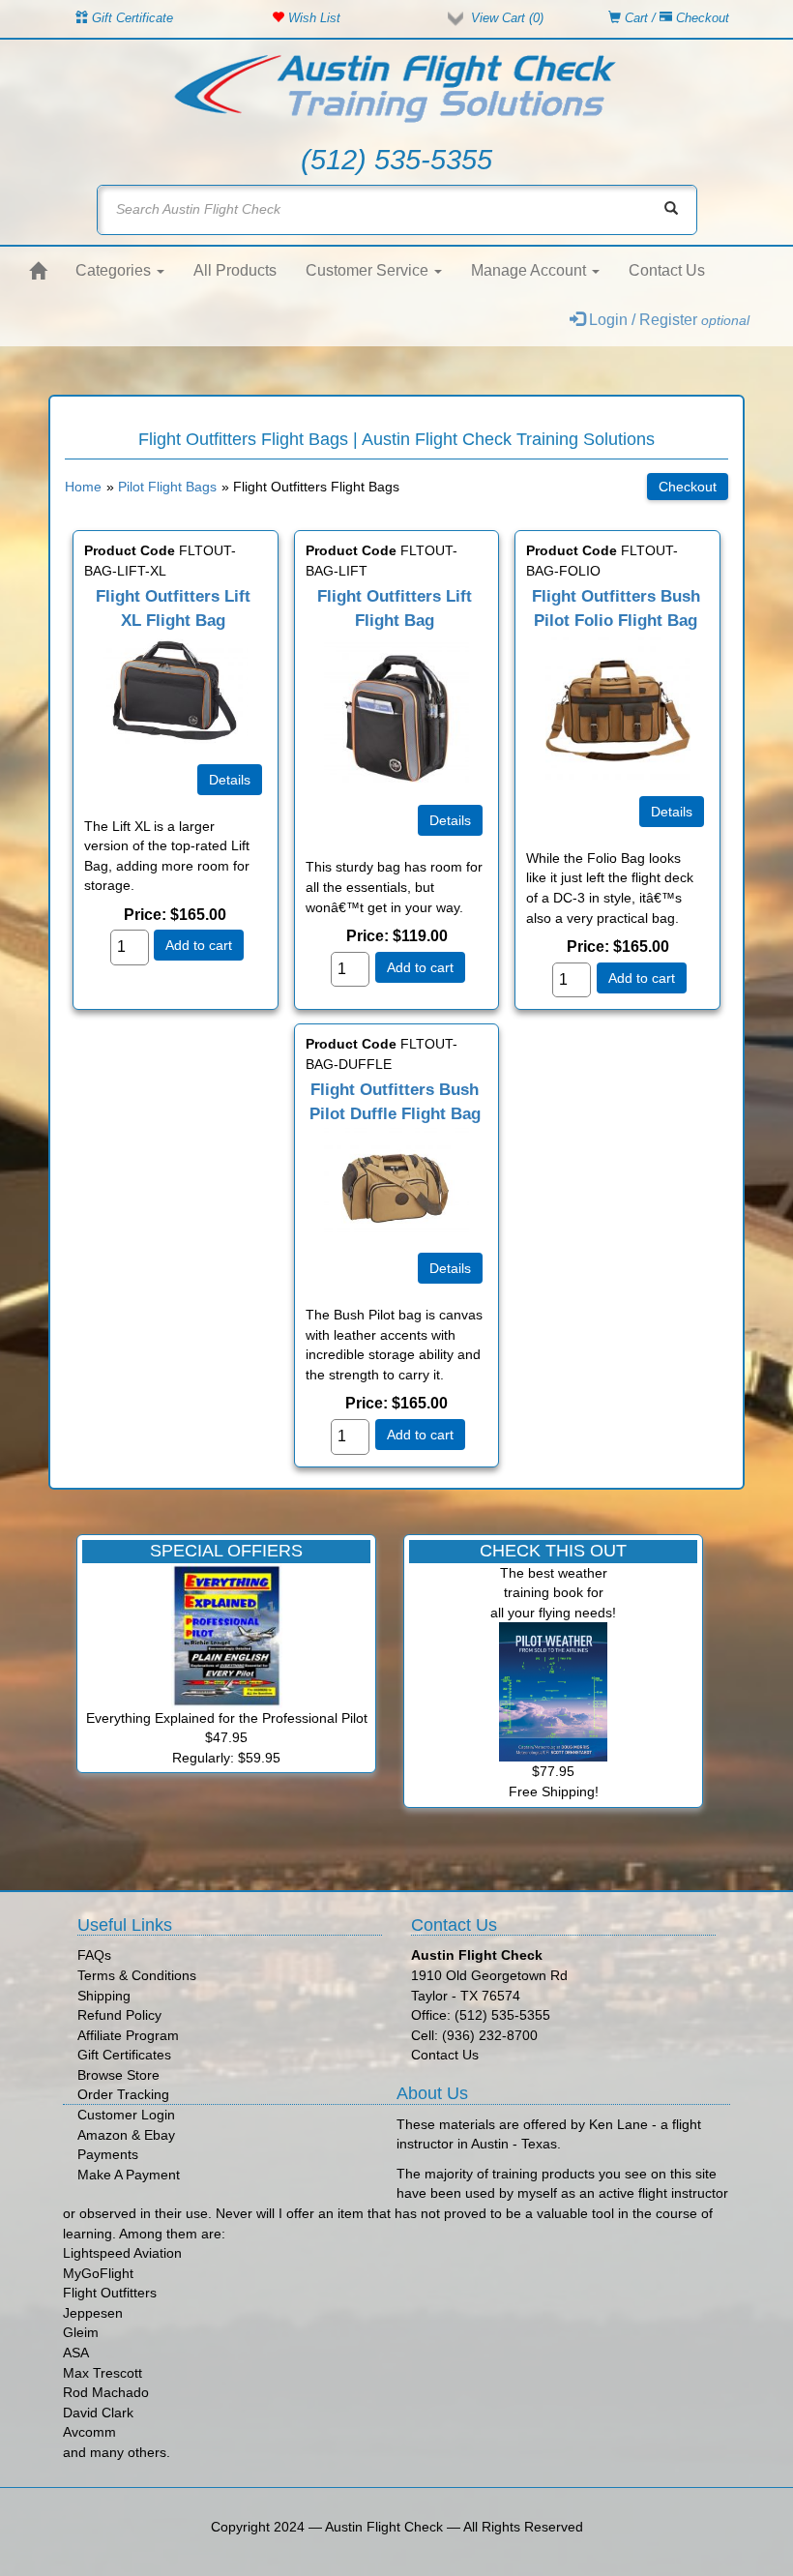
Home (83, 487)
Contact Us (667, 270)
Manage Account (530, 270)
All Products (235, 270)
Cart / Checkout (675, 18)
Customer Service (369, 270)
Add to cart (199, 945)
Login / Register (667, 320)
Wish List (312, 18)
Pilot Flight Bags (167, 487)
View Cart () (507, 18)
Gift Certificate (131, 18)
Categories (115, 270)
